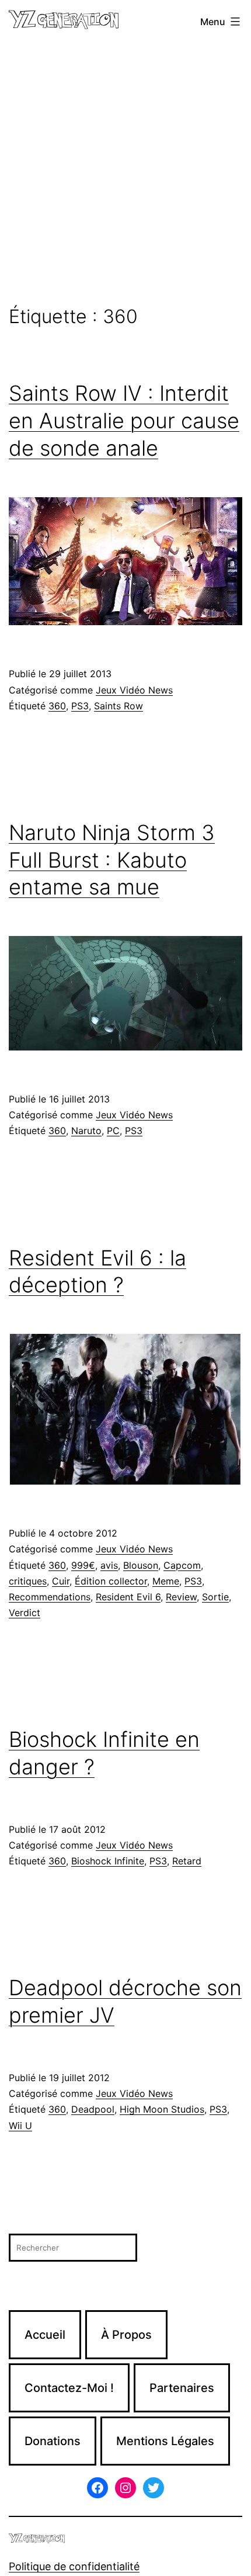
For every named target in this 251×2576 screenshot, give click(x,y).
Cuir (61, 1581)
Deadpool (93, 2109)
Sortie (215, 1597)
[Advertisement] (125, 175)
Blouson (141, 1565)
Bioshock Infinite (108, 1861)
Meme (166, 1581)
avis (109, 1565)
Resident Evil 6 (128, 1597)
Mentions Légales (165, 2441)
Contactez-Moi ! (69, 2388)
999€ (83, 1565)
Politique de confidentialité (74, 2566)
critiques (28, 1581)
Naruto (86, 1131)
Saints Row (118, 706)
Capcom (182, 1565)
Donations (53, 2441)
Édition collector (111, 1581)
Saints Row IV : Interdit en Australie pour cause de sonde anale (124, 421)
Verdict (25, 1613)
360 (57, 706)
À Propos (126, 2335)
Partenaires (182, 2388)
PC (113, 1131)
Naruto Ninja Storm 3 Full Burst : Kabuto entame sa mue (112, 860)
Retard (187, 1861)
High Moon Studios (162, 2109)
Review (181, 1597)
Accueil (45, 2335)
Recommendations (50, 1597)
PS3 (80, 706)
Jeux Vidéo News (134, 690)
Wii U (20, 2126)
